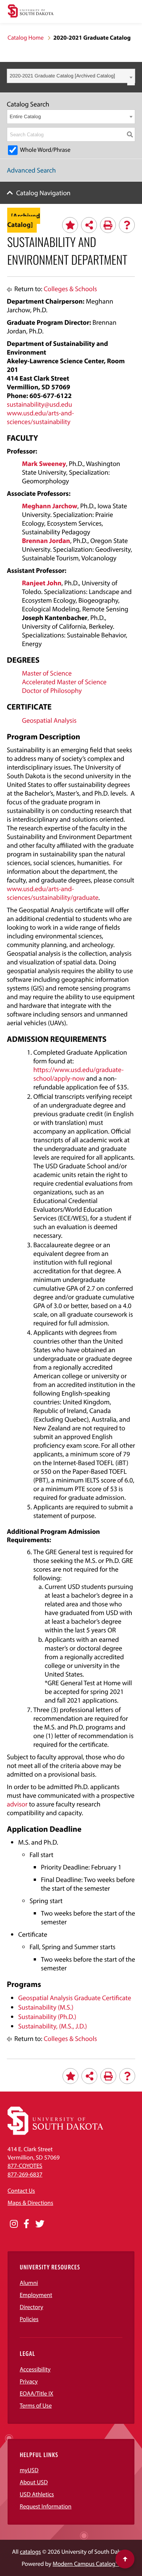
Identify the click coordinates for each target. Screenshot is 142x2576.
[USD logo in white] (55, 2133)
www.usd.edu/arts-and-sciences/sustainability (40, 417)
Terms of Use (36, 2406)
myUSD (29, 2470)
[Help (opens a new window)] (127, 225)
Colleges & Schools (71, 289)
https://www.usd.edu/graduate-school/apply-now (78, 1074)
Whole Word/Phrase (45, 150)
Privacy (29, 2382)
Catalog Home (26, 38)
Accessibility (35, 2369)
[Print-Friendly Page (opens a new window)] (108, 225)
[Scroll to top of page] (125, 2559)
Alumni (29, 2283)
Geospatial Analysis (49, 720)
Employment (36, 2295)
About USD (34, 2482)
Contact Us (21, 2191)
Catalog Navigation (44, 193)
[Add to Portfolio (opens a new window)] (70, 225)
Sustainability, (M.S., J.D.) (53, 2026)
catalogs (31, 2552)
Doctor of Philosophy (52, 690)
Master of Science (47, 673)
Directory (31, 2307)
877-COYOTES (25, 2166)
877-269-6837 (25, 2175)
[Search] (130, 134)
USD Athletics (37, 2494)
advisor (17, 1804)
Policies (29, 2319)
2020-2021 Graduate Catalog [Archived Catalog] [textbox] (62, 76)
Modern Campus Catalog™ (86, 2564)
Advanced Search (31, 170)
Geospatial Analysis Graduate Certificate (75, 1998)
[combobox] (71, 76)
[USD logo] (31, 12)
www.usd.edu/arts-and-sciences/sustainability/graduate (53, 893)
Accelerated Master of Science (64, 682)
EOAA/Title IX (37, 2394)
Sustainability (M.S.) (46, 2007)
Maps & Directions (30, 2203)
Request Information (46, 2507)
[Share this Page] (89, 225)
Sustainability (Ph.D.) (47, 2017)
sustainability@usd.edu (39, 404)
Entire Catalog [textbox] (25, 116)
